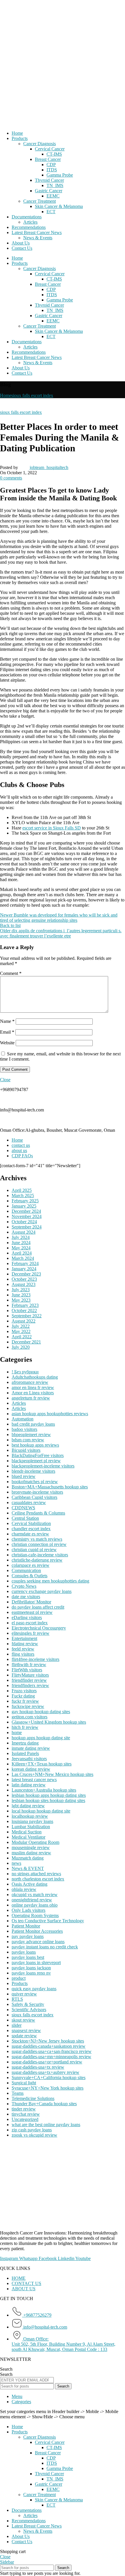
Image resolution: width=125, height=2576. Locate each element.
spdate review (24, 2036)
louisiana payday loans (32, 1821)
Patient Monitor (26, 1926)
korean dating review (31, 1769)
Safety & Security (28, 2004)
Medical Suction (27, 1832)
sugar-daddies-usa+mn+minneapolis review (51, 2057)
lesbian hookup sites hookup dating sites (48, 1800)
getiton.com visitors (30, 1717)
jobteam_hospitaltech (49, 467)
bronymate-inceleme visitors (37, 1492)
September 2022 (27, 1316)
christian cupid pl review (34, 1550)
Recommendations (29, 227)
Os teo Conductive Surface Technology (48, 1921)
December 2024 (26, 1211)
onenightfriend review (32, 1900)
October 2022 (24, 1311)
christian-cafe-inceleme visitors (40, 1555)
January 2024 (24, 1269)
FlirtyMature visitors (30, 1675)
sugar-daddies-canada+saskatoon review (49, 2046)
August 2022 (24, 1321)
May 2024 (21, 1248)
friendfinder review (29, 1680)
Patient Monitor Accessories (37, 1931)
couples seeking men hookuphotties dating (50, 1581)
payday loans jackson (31, 1968)
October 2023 (24, 1279)
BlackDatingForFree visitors (38, 1455)
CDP (51, 165)
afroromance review (30, 1382)
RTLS (17, 1999)
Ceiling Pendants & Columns (38, 1513)
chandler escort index (31, 1529)
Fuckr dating (23, 1696)
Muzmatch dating (28, 1858)
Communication (26, 1570)
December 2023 (26, 1274)
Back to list (10, 925)
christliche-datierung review (37, 1560)
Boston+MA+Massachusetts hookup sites (50, 1487)
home (17, 1732)
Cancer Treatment (40, 201)
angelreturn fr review (31, 1398)
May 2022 (21, 1331)
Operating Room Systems (35, 1915)
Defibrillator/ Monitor (31, 1602)
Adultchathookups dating (35, 1377)
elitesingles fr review (31, 1633)
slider (17, 2025)
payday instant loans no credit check (45, 1947)
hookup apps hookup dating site (41, 1738)
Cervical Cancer (50, 149)
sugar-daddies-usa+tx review (38, 2067)
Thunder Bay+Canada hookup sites (44, 2104)
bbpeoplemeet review (31, 1435)
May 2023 (21, 1300)
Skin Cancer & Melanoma (59, 206)
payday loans (24, 1952)
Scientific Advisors (29, 2010)
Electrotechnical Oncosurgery (39, 1628)
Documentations (27, 217)
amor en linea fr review (33, 1387)
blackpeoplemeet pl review (36, 1461)
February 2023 (25, 1305)
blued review (24, 1476)
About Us (21, 243)
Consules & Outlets (30, 1576)
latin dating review (29, 1785)
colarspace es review (31, 1565)
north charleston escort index (38, 1879)
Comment (11, 973)
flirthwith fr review (29, 1665)
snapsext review (26, 2030)
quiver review (24, 1994)
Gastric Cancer (49, 191)
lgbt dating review (28, 1806)
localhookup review (30, 1816)
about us (19, 1150)
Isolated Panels (25, 1753)
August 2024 (24, 1232)
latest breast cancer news (34, 1780)
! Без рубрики (25, 1372)
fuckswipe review (28, 1706)
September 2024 (27, 1227)
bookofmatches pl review (35, 1482)
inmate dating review (31, 1748)
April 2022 (22, 1337)
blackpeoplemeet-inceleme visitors (43, 1466)
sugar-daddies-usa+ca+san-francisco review (52, 2051)
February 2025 (25, 1201)
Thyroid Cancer (49, 180)
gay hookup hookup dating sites (41, 1712)
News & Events (38, 238)
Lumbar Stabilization (31, 1827)
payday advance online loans (38, 1942)
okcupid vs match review (35, 1895)
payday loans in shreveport (36, 1962)
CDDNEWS (23, 1508)
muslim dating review (31, 1853)
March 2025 (23, 1196)
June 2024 (21, 1243)
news (16, 1863)
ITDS (52, 170)
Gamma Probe (60, 175)
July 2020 (21, 1347)
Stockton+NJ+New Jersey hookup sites (48, 2041)
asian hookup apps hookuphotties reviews (50, 1414)
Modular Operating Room (35, 1842)
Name (7, 1021)
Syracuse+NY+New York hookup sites (48, 2088)
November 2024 (27, 1216)
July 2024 (21, 1237)
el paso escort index (30, 1623)
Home (17, 133)
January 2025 (24, 1206)
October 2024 (24, 1222)
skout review (23, 2020)
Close (5, 1080)
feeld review (23, 1649)
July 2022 (21, 1326)
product (19, 1978)
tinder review (24, 2109)
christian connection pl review (39, 1544)
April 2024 (22, 1253)
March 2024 (23, 1258)
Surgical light (24, 2083)
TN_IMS (55, 185)
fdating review (25, 1644)
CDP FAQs (22, 1156)
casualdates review (29, 1502)
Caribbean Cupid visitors (34, 1497)
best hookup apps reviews (35, 1445)
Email (7, 1032)
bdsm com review (28, 1440)
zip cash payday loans (32, 2130)
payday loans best (28, 1957)
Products (20, 138)
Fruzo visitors (24, 1691)
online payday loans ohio (35, 1905)
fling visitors (23, 1654)
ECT (51, 212)
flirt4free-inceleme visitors (35, 1659)
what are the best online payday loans (46, 2125)
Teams (18, 2093)
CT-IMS (54, 154)
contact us (21, 1145)
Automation (23, 1419)
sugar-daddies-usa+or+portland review (47, 2062)
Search (6, 2369)
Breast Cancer (48, 159)
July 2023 (21, 1290)
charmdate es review (30, 1534)
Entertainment (24, 1638)
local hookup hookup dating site (41, 1811)
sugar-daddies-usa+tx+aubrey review (45, 2072)
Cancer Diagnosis (40, 144)
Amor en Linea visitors (33, 1393)
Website (7, 1043)
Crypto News (24, 1586)
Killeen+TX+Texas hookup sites (42, 1764)
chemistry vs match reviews (37, 1539)
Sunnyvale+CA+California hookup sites (49, 2077)
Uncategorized (25, 2119)
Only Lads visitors (28, 1910)
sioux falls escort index (32, 395)
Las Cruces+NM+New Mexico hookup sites (52, 1774)
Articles (30, 222)
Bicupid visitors (26, 1450)
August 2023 (24, 1284)
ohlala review (24, 1889)
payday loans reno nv (31, 1973)
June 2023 (21, 1295)
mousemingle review (31, 1847)
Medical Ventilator (28, 1837)
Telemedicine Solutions (33, 2098)
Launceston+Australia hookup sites (44, 1790)
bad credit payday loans (33, 1424)
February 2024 (25, 1263)
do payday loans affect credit (38, 1607)
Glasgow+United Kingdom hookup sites (49, 1722)
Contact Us (22, 248)
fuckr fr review (25, 1701)
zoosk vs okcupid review (34, 2135)
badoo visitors (24, 1429)
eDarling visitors (27, 1617)
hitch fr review (25, 1727)
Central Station (25, 1518)
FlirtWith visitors (27, 1670)
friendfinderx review (30, 1685)
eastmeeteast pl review (32, 1612)
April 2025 (22, 1190)
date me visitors (26, 1597)
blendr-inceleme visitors (33, 1471)
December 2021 (26, 1342)
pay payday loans (28, 1936)
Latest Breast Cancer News (37, 232)
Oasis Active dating (30, 1884)
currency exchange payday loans (42, 1591)
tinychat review (26, 2114)
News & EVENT (28, 1868)
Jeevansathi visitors (29, 1759)
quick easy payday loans (34, 1989)
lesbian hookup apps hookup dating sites (49, 1795)
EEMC (53, 196)
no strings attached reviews (36, 1874)
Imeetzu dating (25, 1743)
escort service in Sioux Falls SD (52, 828)
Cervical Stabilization (31, 1523)
